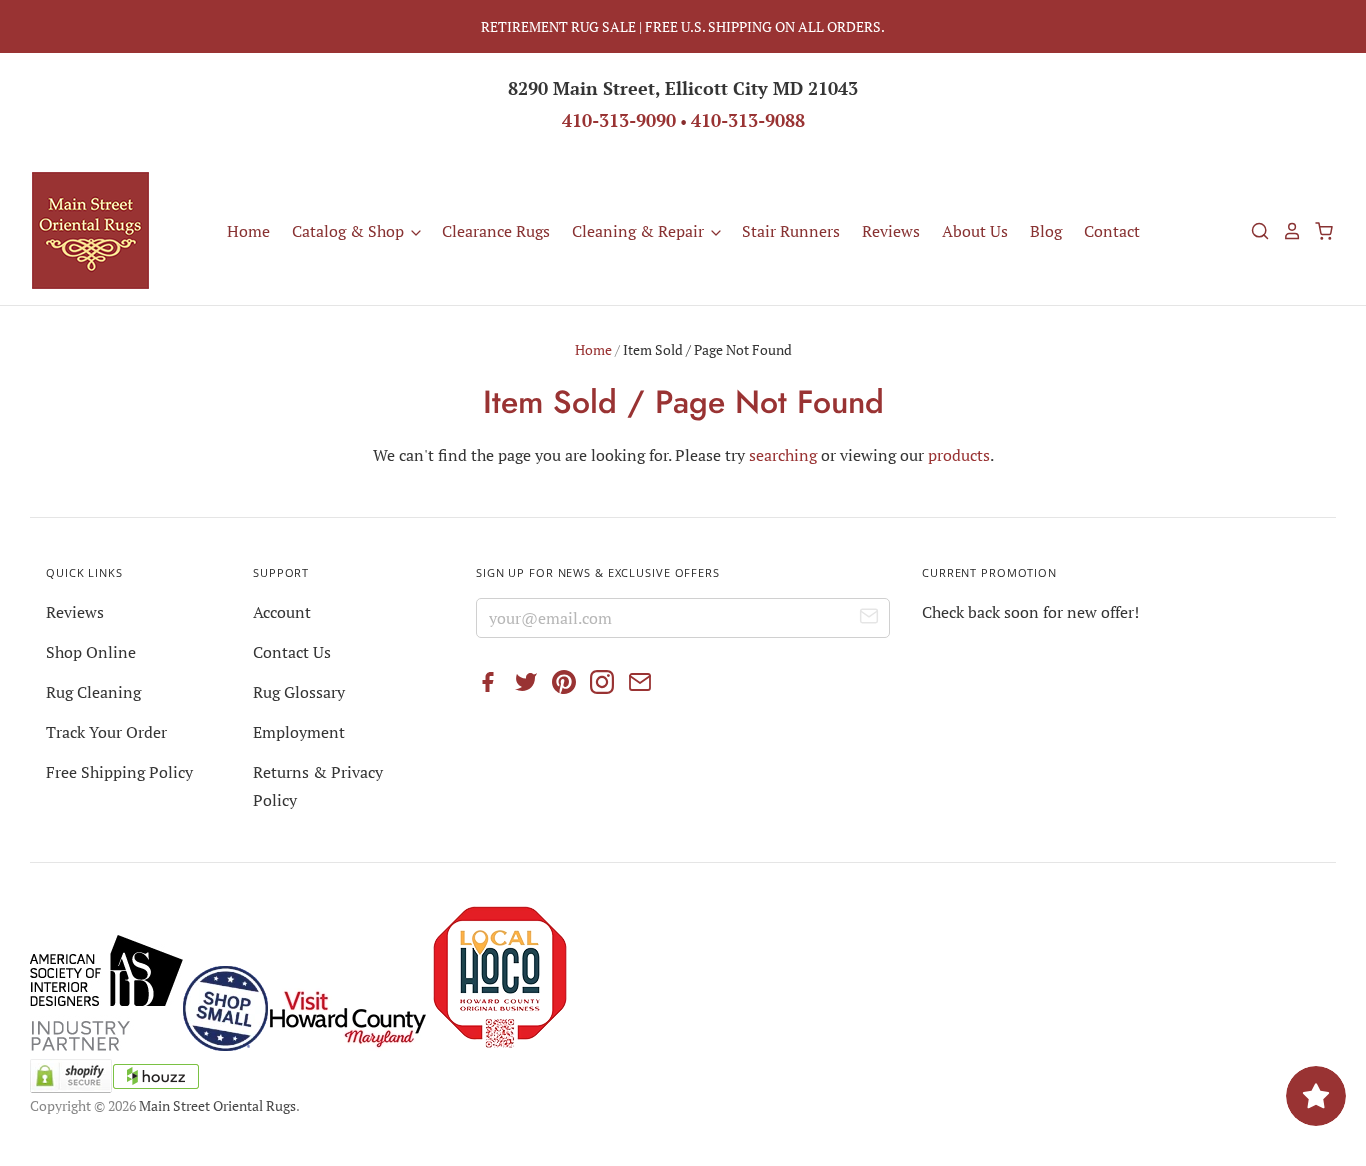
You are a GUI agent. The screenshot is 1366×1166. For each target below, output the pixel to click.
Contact (1112, 231)
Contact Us (292, 652)
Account (282, 612)
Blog (1046, 231)
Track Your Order (106, 732)
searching (783, 455)
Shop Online (91, 652)
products (959, 455)
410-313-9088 (748, 120)
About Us (975, 231)
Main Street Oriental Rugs (217, 1105)
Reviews (891, 231)
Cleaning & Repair (640, 231)
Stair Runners (791, 231)
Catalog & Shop (350, 231)
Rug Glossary (299, 692)
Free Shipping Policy (119, 772)
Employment (299, 732)
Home (248, 231)
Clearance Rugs (496, 231)
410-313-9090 (619, 120)
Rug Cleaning (93, 692)
